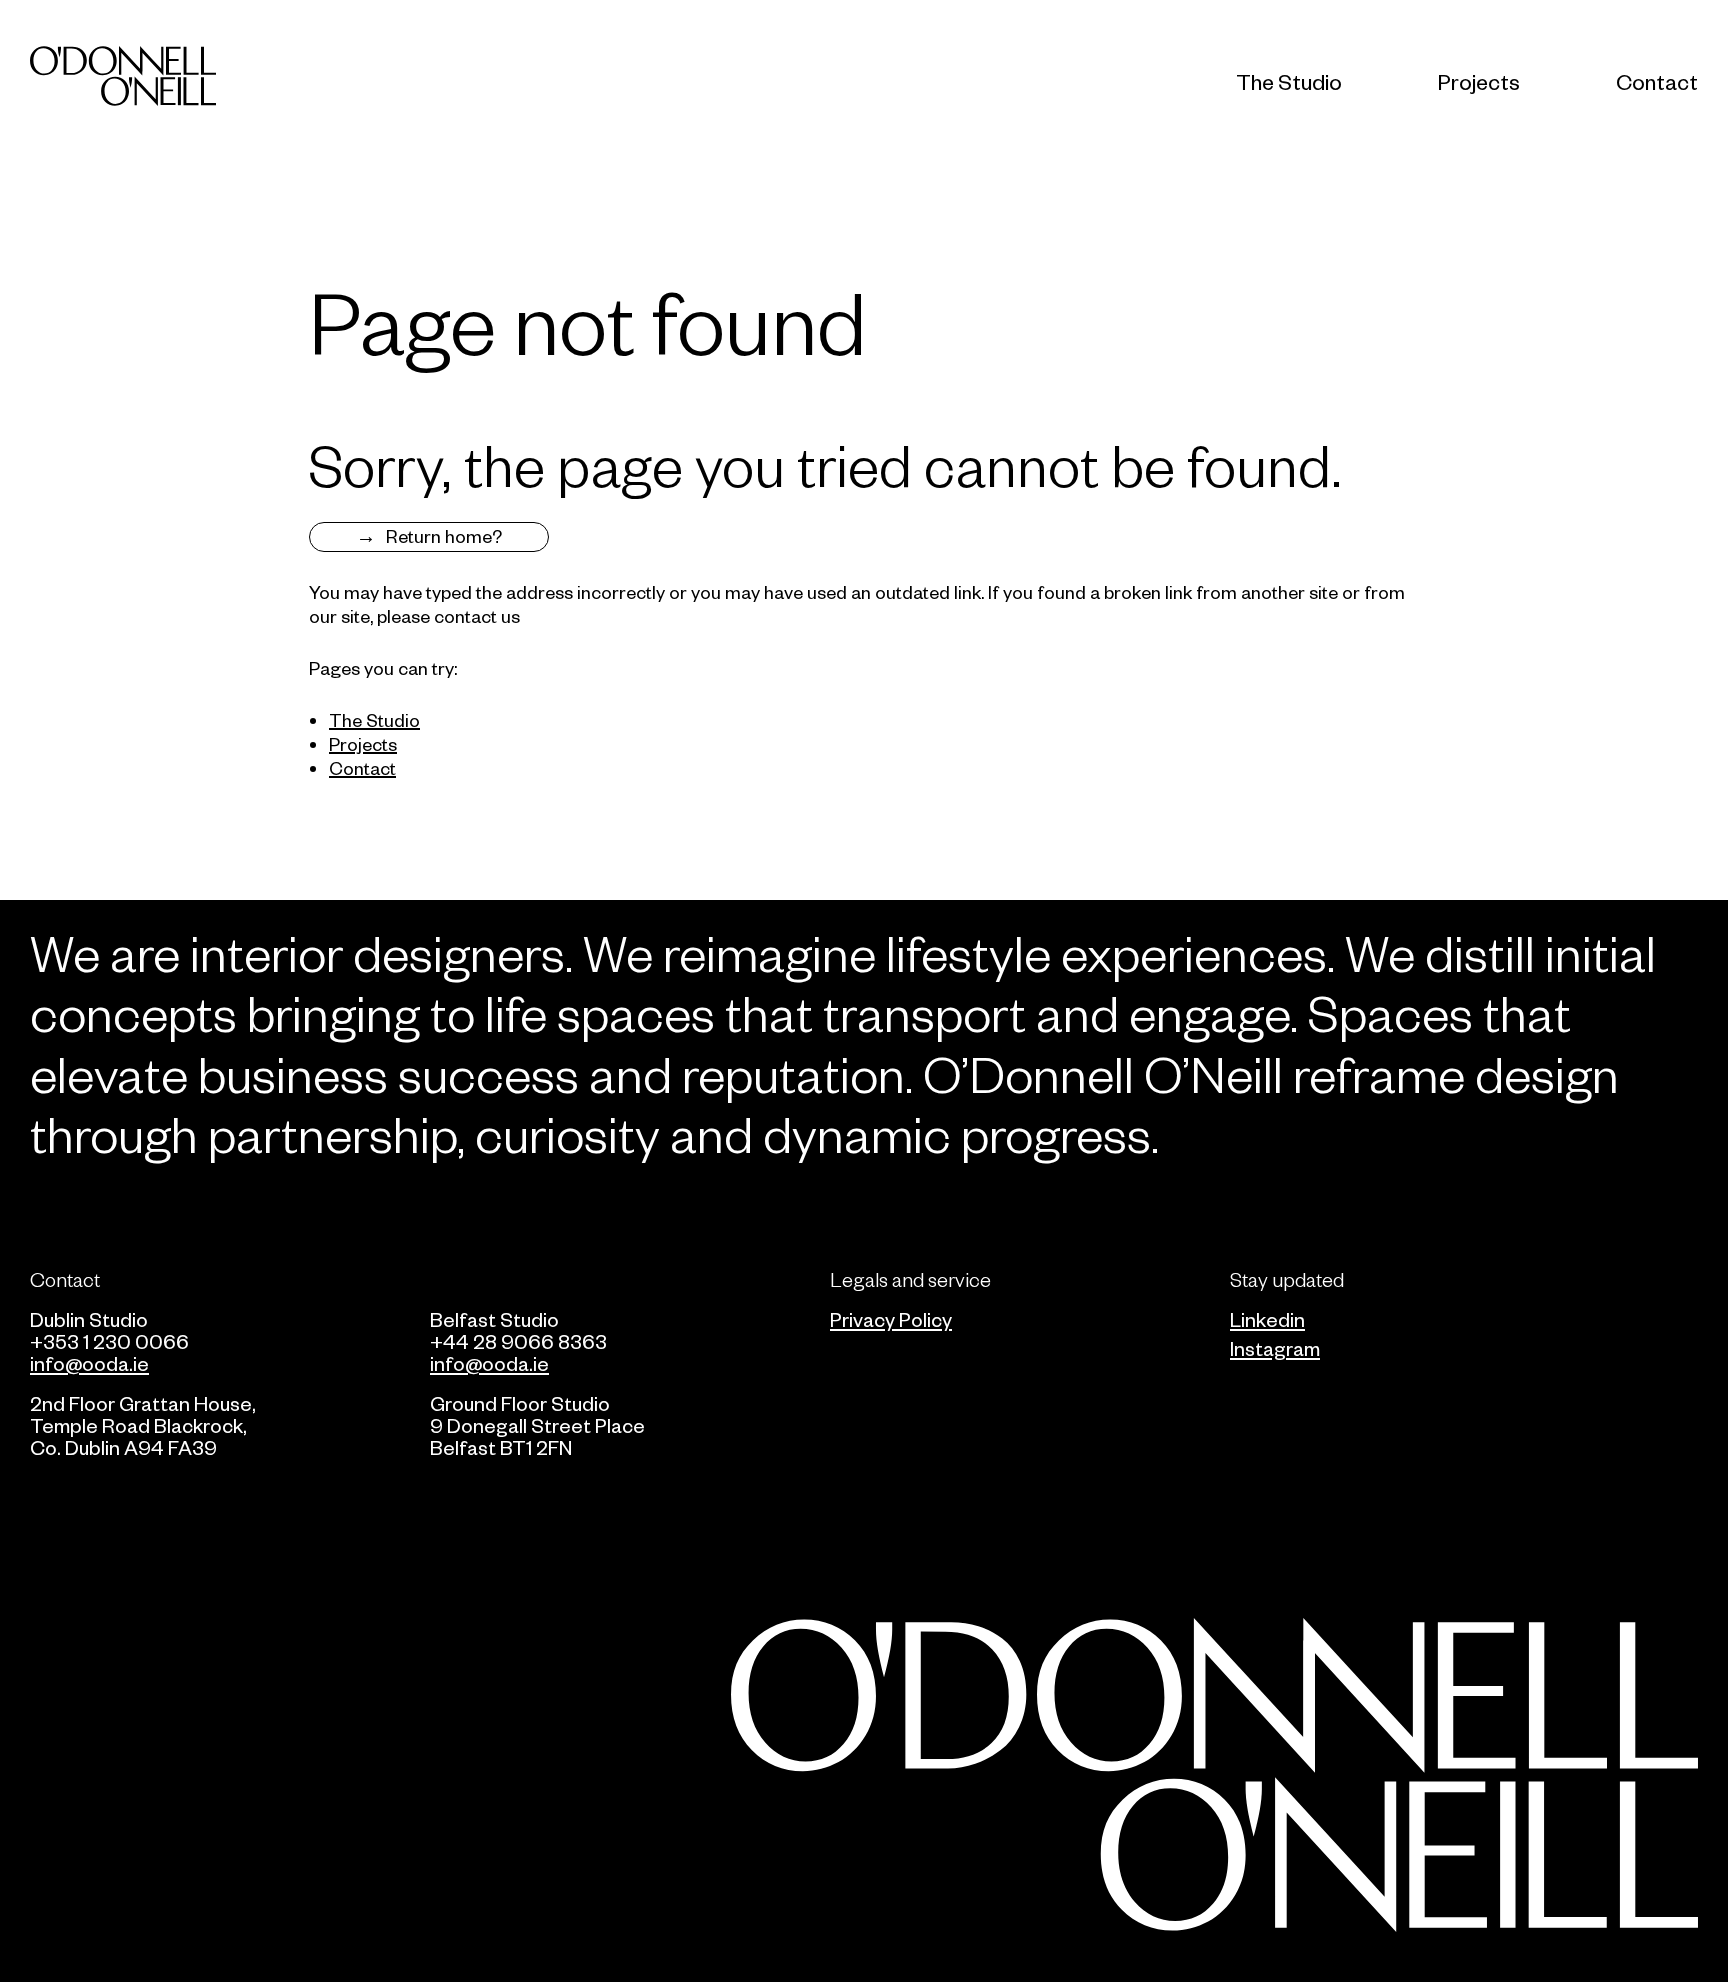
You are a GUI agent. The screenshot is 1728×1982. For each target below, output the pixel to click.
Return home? (444, 535)
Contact (1657, 81)
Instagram (1275, 1348)
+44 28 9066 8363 (518, 1341)
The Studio (1289, 81)
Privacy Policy (891, 1319)
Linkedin (1267, 1319)
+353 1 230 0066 (109, 1341)
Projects (1479, 81)
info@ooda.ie (89, 1363)
